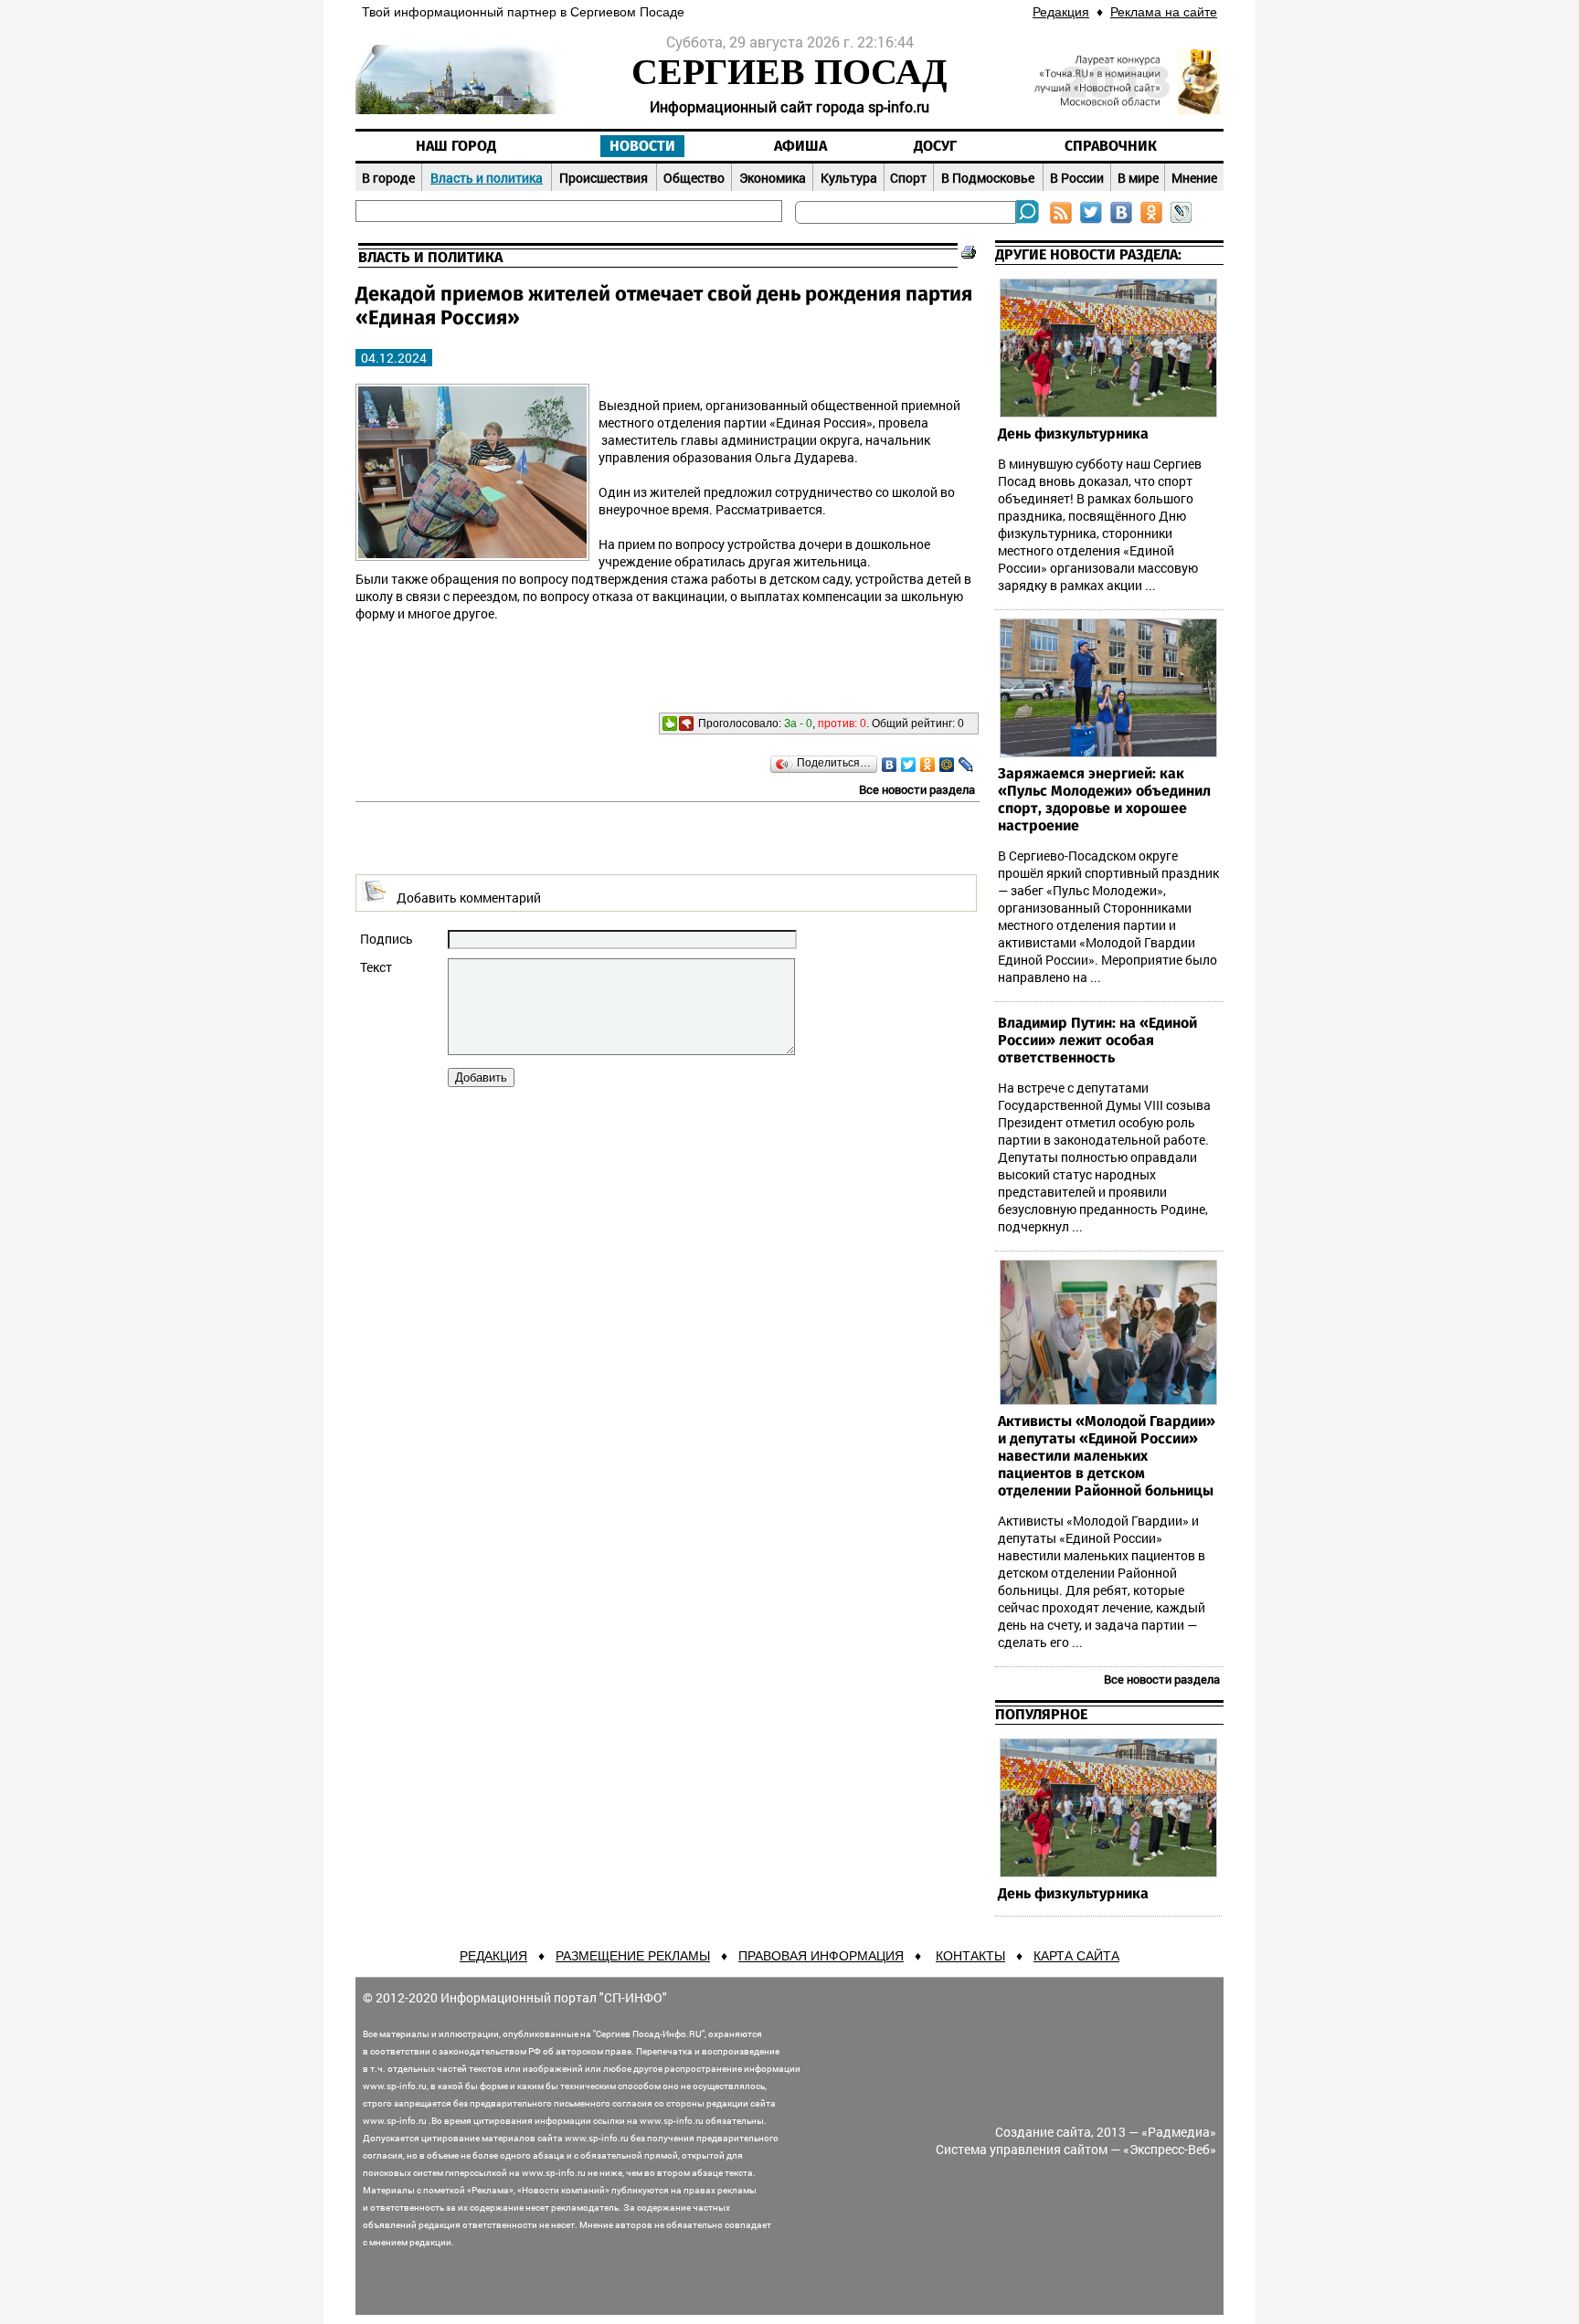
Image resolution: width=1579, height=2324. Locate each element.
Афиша (800, 146)
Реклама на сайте (1164, 12)
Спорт (908, 178)
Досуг (935, 146)
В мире (1138, 178)
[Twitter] (909, 765)
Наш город (456, 146)
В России (1077, 178)
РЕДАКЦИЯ (493, 1956)
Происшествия (604, 178)
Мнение (1194, 178)
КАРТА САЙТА (1076, 1956)
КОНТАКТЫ (970, 1956)
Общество (694, 178)
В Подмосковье (988, 178)
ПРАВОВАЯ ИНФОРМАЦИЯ (821, 1956)
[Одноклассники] (928, 765)
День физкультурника (1073, 434)
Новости (642, 146)
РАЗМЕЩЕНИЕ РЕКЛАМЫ (633, 1956)
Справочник (1111, 146)
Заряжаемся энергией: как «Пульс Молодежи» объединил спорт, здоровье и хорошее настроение (1104, 800)
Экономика (773, 178)
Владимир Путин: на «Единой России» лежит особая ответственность (1097, 1041)
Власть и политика (487, 178)
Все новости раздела (917, 789)
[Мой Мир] (947, 765)
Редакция (1061, 12)
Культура (849, 178)
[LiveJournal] (966, 765)
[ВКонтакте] (890, 765)
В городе (388, 178)
